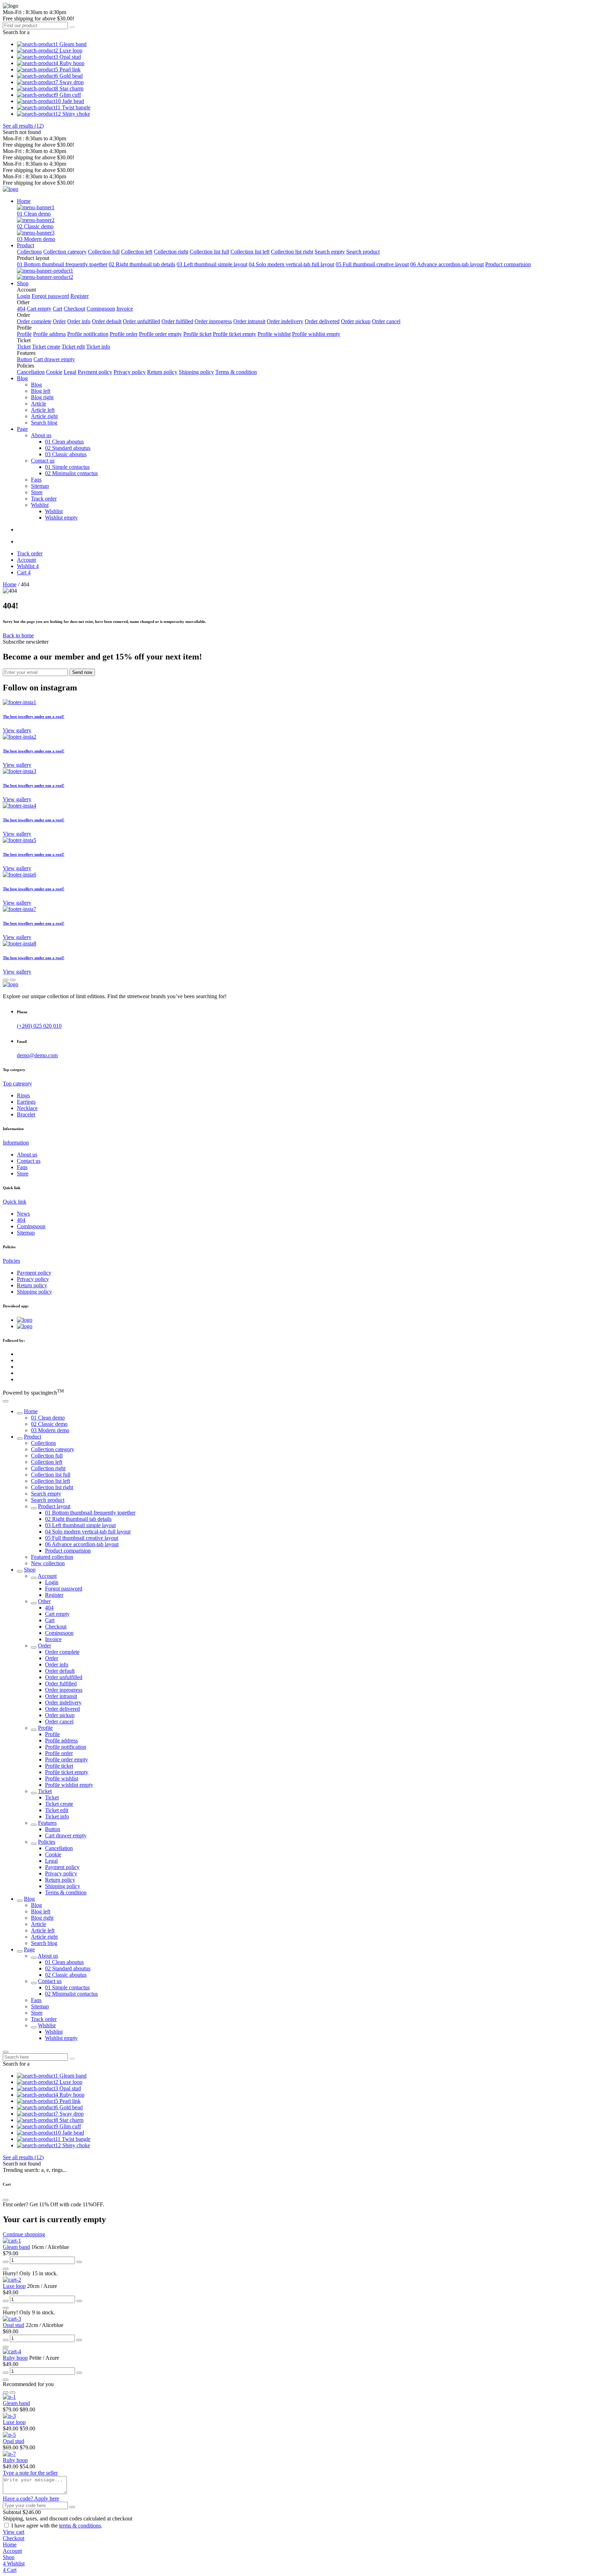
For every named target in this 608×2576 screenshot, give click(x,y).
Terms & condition (236, 372)
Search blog (44, 423)
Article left (43, 410)
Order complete (34, 321)
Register (80, 296)
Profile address (49, 334)
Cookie (54, 372)
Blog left (41, 391)
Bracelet (26, 1114)
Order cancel (386, 321)
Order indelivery (285, 321)
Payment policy (95, 372)
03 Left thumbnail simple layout (212, 264)
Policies (47, 1842)
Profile (24, 334)
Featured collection (52, 1557)
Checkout (74, 309)
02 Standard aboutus (68, 448)
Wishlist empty (61, 518)
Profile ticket (197, 334)
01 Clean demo (34, 214)
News (23, 1214)
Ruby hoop (15, 2358)
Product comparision (508, 264)
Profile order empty (160, 334)
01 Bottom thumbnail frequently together (62, 264)
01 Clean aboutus (64, 442)
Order (59, 321)
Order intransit (249, 321)
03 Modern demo (36, 239)
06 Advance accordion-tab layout (447, 264)
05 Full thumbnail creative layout (372, 264)
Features (47, 1823)
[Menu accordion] (20, 1413)
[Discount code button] (72, 2507)
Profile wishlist (274, 334)
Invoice (125, 309)
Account (47, 1576)
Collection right (171, 252)
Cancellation (31, 372)
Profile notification (88, 334)
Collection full (104, 252)
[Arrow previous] (6, 980)
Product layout (54, 1506)
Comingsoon (101, 309)
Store (37, 492)
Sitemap (40, 486)
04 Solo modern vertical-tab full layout (292, 264)
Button (24, 359)
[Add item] (79, 2262)
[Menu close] (6, 1401)
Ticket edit (73, 347)
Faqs (36, 480)
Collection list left (250, 252)
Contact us (29, 1161)
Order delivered (322, 321)
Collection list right (292, 252)
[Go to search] (72, 27)
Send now (82, 672)
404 (21, 309)
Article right (44, 416)
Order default (107, 321)
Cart (58, 309)
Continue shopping (24, 2234)
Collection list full (209, 252)
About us (27, 1155)
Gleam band (16, 2247)
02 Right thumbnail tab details (142, 264)
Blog (36, 385)
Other (44, 1601)
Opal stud (14, 2325)
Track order (44, 499)
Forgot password (50, 296)
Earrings (26, 1102)
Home (10, 584)
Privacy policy (130, 372)
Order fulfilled (177, 321)
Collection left (137, 252)
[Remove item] (6, 2262)
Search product (363, 252)
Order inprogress (213, 321)
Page (29, 1949)
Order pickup (356, 321)
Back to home (18, 635)
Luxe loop (14, 2286)
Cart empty (39, 309)
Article (39, 404)
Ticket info (98, 347)
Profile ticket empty (235, 334)
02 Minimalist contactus (71, 473)
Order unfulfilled (141, 321)
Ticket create (46, 347)
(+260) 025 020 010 (39, 1026)
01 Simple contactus (67, 467)
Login (24, 296)
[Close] (6, 2052)
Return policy (162, 372)
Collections (29, 252)
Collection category (65, 252)
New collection (48, 1563)
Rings (23, 1095)
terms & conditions (80, 2526)
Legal (70, 372)
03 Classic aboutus (66, 454)
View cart (14, 2532)
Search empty (330, 252)
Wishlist (54, 511)
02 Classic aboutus (66, 1975)
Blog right (42, 397)
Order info (79, 321)
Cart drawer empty (54, 359)
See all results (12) (23, 126)
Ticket (24, 347)
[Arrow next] (13, 980)
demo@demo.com (37, 1055)
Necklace (27, 1108)
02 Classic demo (35, 226)
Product (33, 1437)
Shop (30, 1570)
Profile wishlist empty (316, 334)
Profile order (124, 334)
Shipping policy (196, 372)
